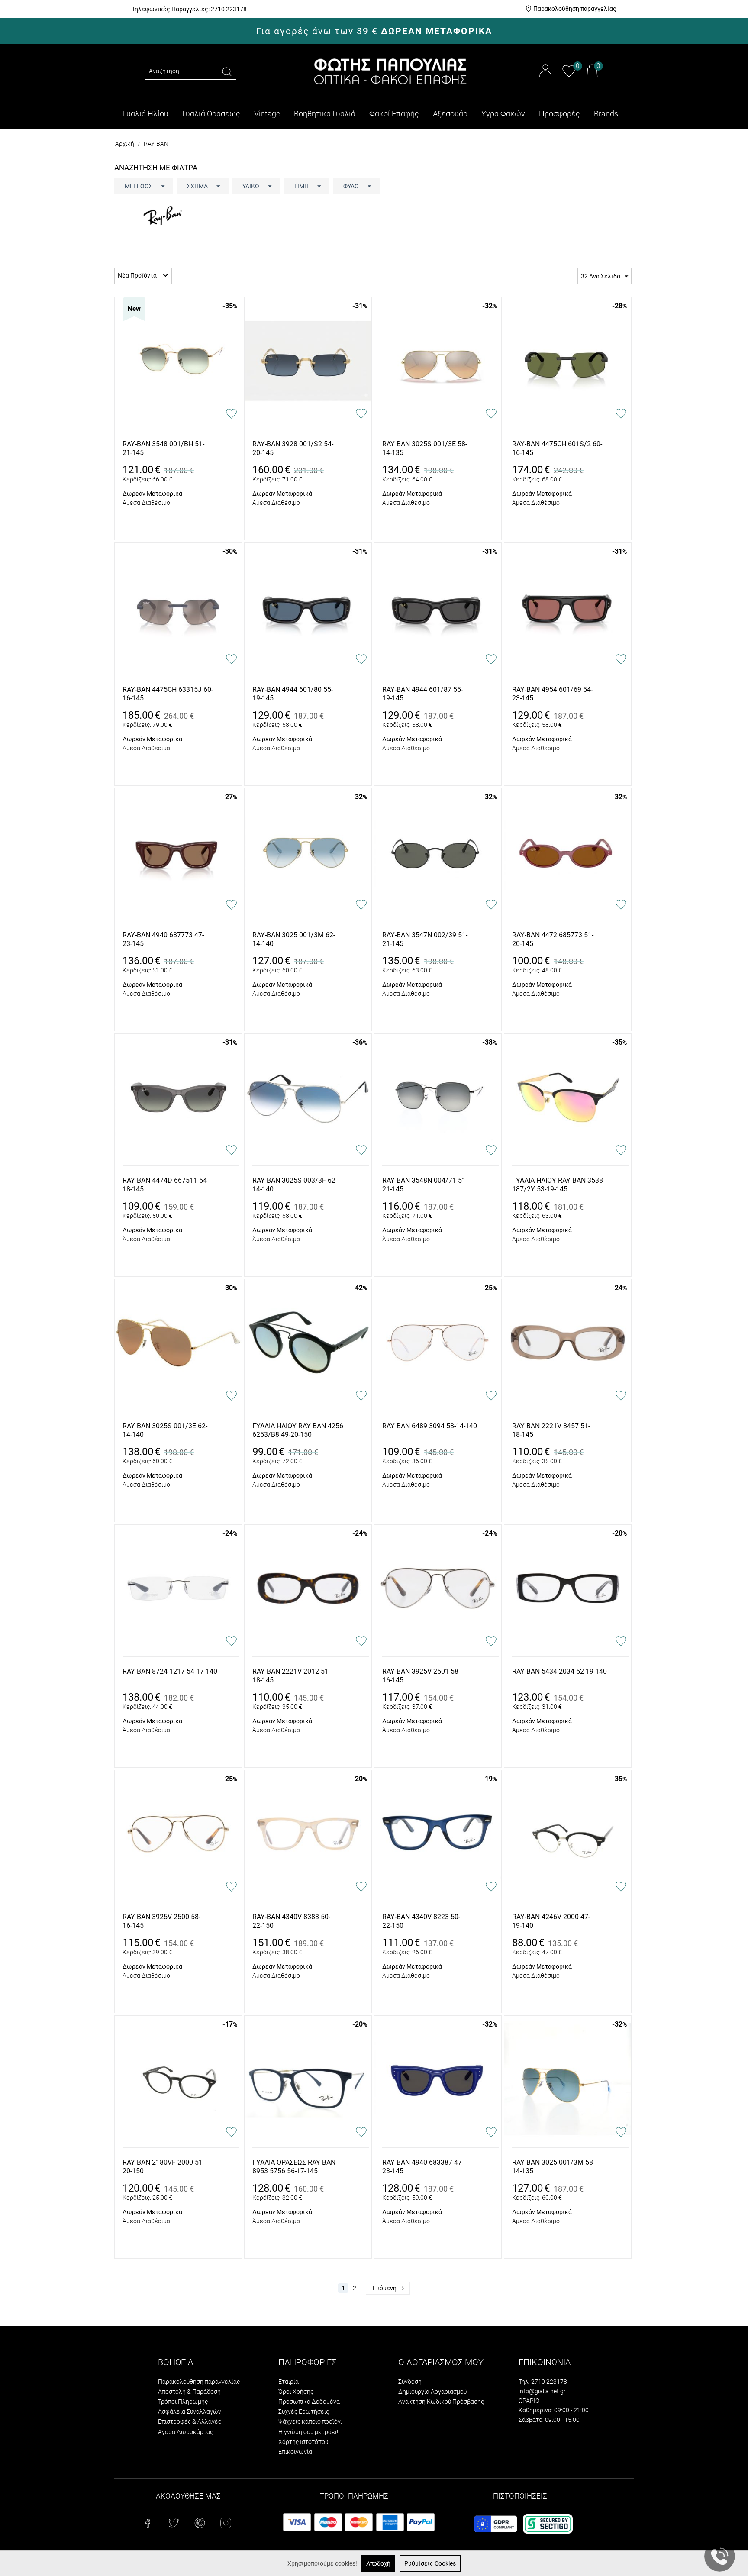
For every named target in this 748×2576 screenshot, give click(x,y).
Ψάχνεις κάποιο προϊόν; (310, 2421)
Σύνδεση (410, 2382)
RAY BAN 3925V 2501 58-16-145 (421, 1676)
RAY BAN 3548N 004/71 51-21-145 (425, 1185)
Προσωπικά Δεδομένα (309, 2402)
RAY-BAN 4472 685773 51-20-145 (553, 939)
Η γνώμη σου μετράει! (308, 2432)
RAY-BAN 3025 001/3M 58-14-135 (553, 2167)
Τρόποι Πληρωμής (183, 2402)
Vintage (267, 114)
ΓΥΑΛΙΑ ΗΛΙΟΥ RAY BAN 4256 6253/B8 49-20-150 (298, 1430)
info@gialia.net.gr (542, 2391)
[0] (569, 76)
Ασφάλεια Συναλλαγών (190, 2411)
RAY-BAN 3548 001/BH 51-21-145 (163, 449)
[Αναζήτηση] (227, 71)
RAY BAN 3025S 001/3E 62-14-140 (165, 1430)
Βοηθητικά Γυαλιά (325, 114)
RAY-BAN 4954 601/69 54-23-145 (552, 694)
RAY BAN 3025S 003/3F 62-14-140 (295, 1185)
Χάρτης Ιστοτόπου (303, 2442)
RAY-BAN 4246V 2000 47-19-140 (551, 1921)
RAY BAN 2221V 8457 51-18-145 (551, 1430)
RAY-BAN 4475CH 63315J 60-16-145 (168, 694)
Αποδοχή (378, 2563)
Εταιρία (289, 2382)
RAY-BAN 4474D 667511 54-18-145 (166, 1185)
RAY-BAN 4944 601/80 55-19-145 (293, 694)
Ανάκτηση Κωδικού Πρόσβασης (441, 2402)
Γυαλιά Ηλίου (146, 114)
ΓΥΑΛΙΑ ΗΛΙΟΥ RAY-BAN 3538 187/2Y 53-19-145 (558, 1185)
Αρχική (125, 144)
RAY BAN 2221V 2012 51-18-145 (291, 1676)
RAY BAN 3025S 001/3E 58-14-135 (425, 449)
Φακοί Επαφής (394, 114)
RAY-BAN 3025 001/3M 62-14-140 (294, 939)
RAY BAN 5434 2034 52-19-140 (559, 1671)
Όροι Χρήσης (296, 2392)
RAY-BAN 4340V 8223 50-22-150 (421, 1921)
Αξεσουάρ (450, 114)
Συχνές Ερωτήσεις (304, 2411)
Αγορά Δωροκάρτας (185, 2432)
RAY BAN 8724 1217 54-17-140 (170, 1671)
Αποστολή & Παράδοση (189, 2392)
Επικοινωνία (295, 2452)
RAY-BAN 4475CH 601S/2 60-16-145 (557, 449)
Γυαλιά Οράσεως (211, 114)
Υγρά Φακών (503, 114)
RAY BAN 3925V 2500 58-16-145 (161, 1921)
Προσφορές (559, 114)
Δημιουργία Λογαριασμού (432, 2392)
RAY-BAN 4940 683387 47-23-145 (423, 2167)
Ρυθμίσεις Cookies (430, 2563)
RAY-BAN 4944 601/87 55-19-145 (422, 694)
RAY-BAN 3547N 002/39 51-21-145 (425, 939)
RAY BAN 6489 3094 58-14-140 (430, 1426)
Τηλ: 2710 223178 (543, 2382)
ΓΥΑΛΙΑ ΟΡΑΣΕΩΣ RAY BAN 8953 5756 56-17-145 (294, 2167)
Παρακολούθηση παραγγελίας (575, 9)
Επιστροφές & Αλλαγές (190, 2421)
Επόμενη (385, 2288)
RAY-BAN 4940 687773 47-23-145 (163, 939)
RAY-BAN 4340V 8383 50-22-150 (291, 1921)
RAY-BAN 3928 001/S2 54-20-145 (293, 449)
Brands (606, 114)
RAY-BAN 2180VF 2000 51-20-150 (163, 2167)
